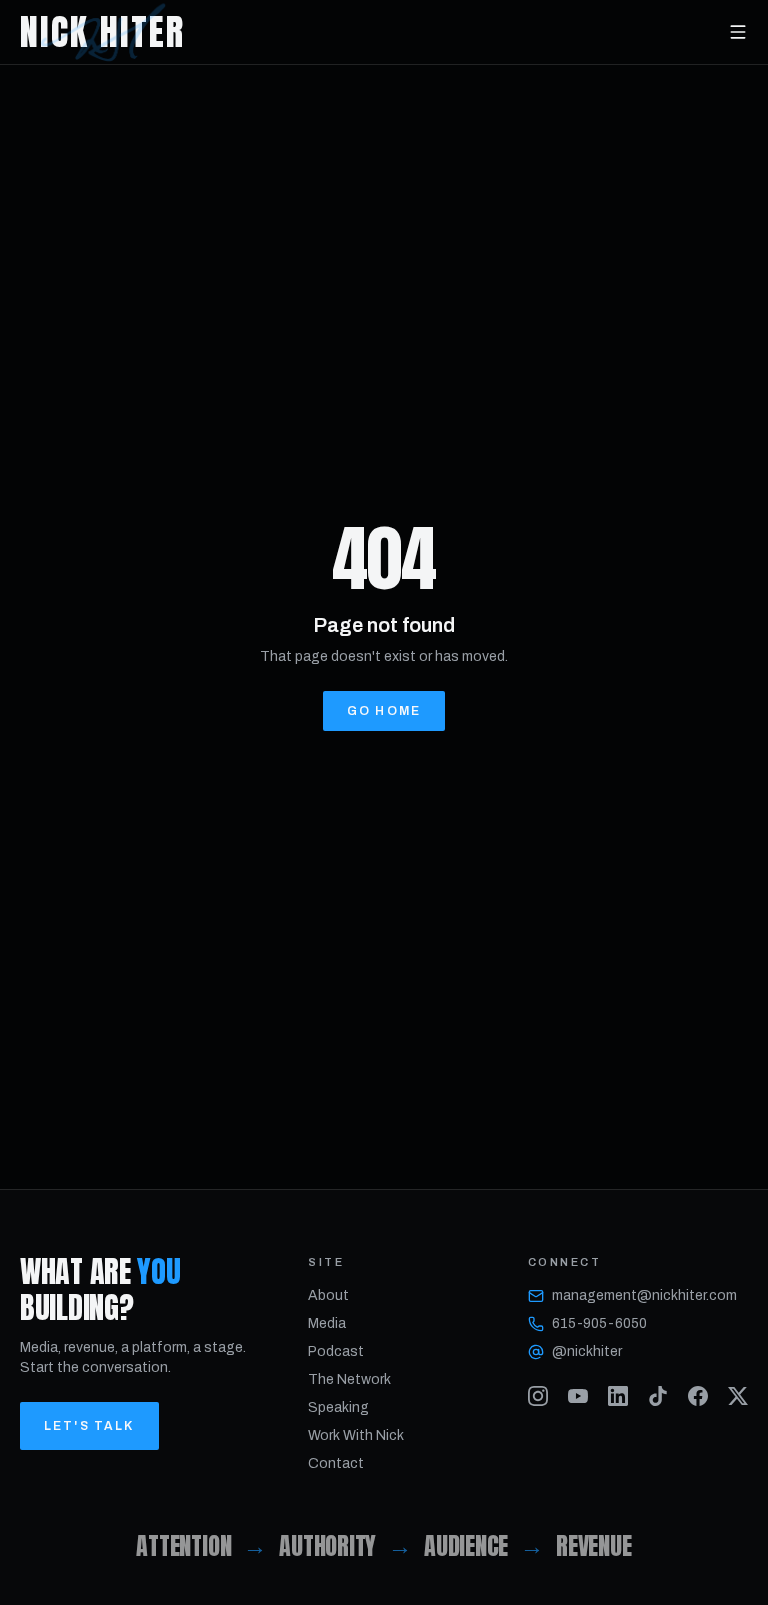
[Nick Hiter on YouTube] (578, 1396)
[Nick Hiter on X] (738, 1396)
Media (327, 1323)
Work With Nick (356, 1435)
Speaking (338, 1407)
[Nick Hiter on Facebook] (698, 1396)
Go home (384, 711)
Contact (336, 1463)
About (328, 1295)
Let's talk (89, 1426)
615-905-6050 (599, 1323)
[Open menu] (738, 32)
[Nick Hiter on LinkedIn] (618, 1396)
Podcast (336, 1351)
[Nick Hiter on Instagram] (538, 1396)
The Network (349, 1379)
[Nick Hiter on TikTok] (658, 1396)
